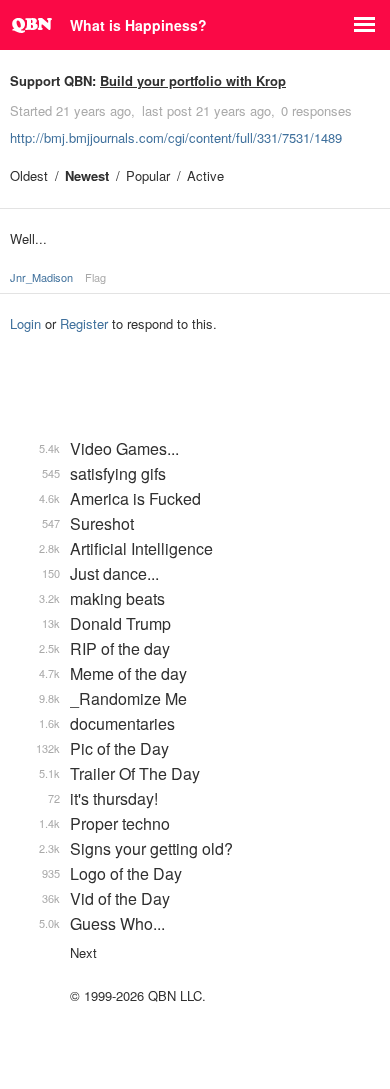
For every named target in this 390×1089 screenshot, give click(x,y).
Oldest (29, 175)
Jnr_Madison (41, 277)
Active (205, 175)
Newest (87, 175)
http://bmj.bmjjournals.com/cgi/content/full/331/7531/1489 (176, 137)
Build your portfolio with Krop (193, 80)
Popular (148, 175)
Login (25, 323)
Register (84, 323)
